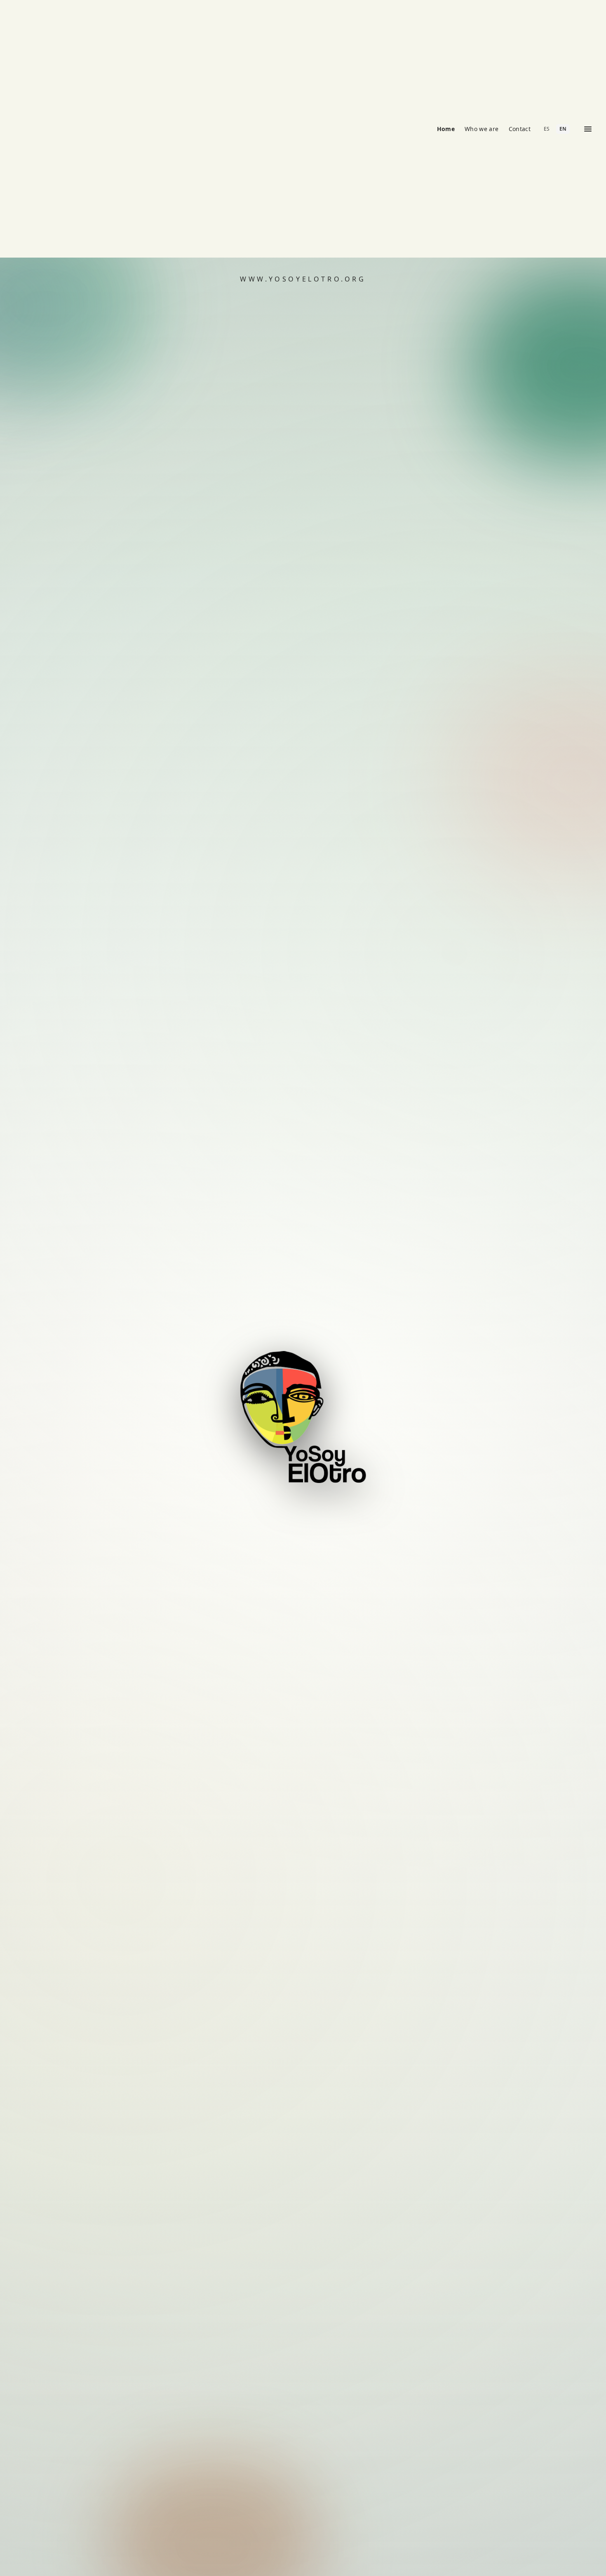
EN (563, 129)
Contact (520, 129)
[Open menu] (588, 129)
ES (547, 129)
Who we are (482, 129)
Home (446, 129)
